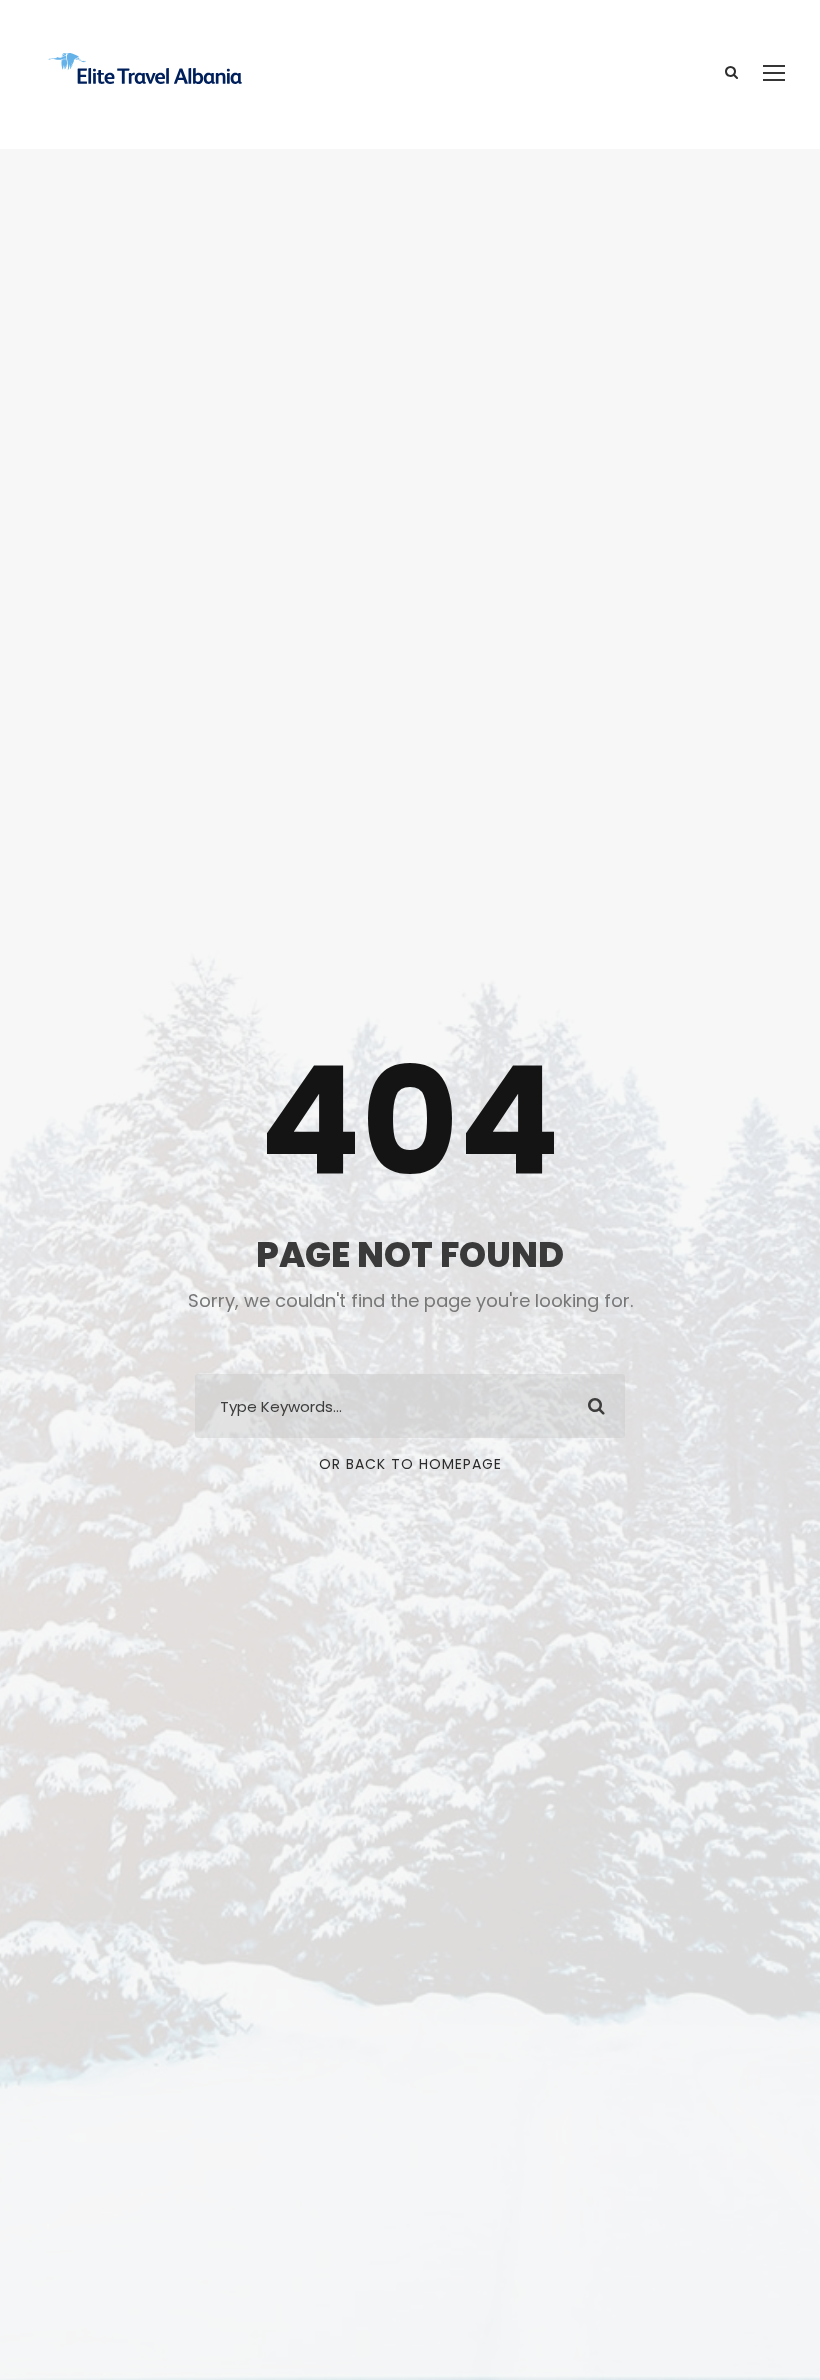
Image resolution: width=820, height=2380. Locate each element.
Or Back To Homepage (410, 1464)
